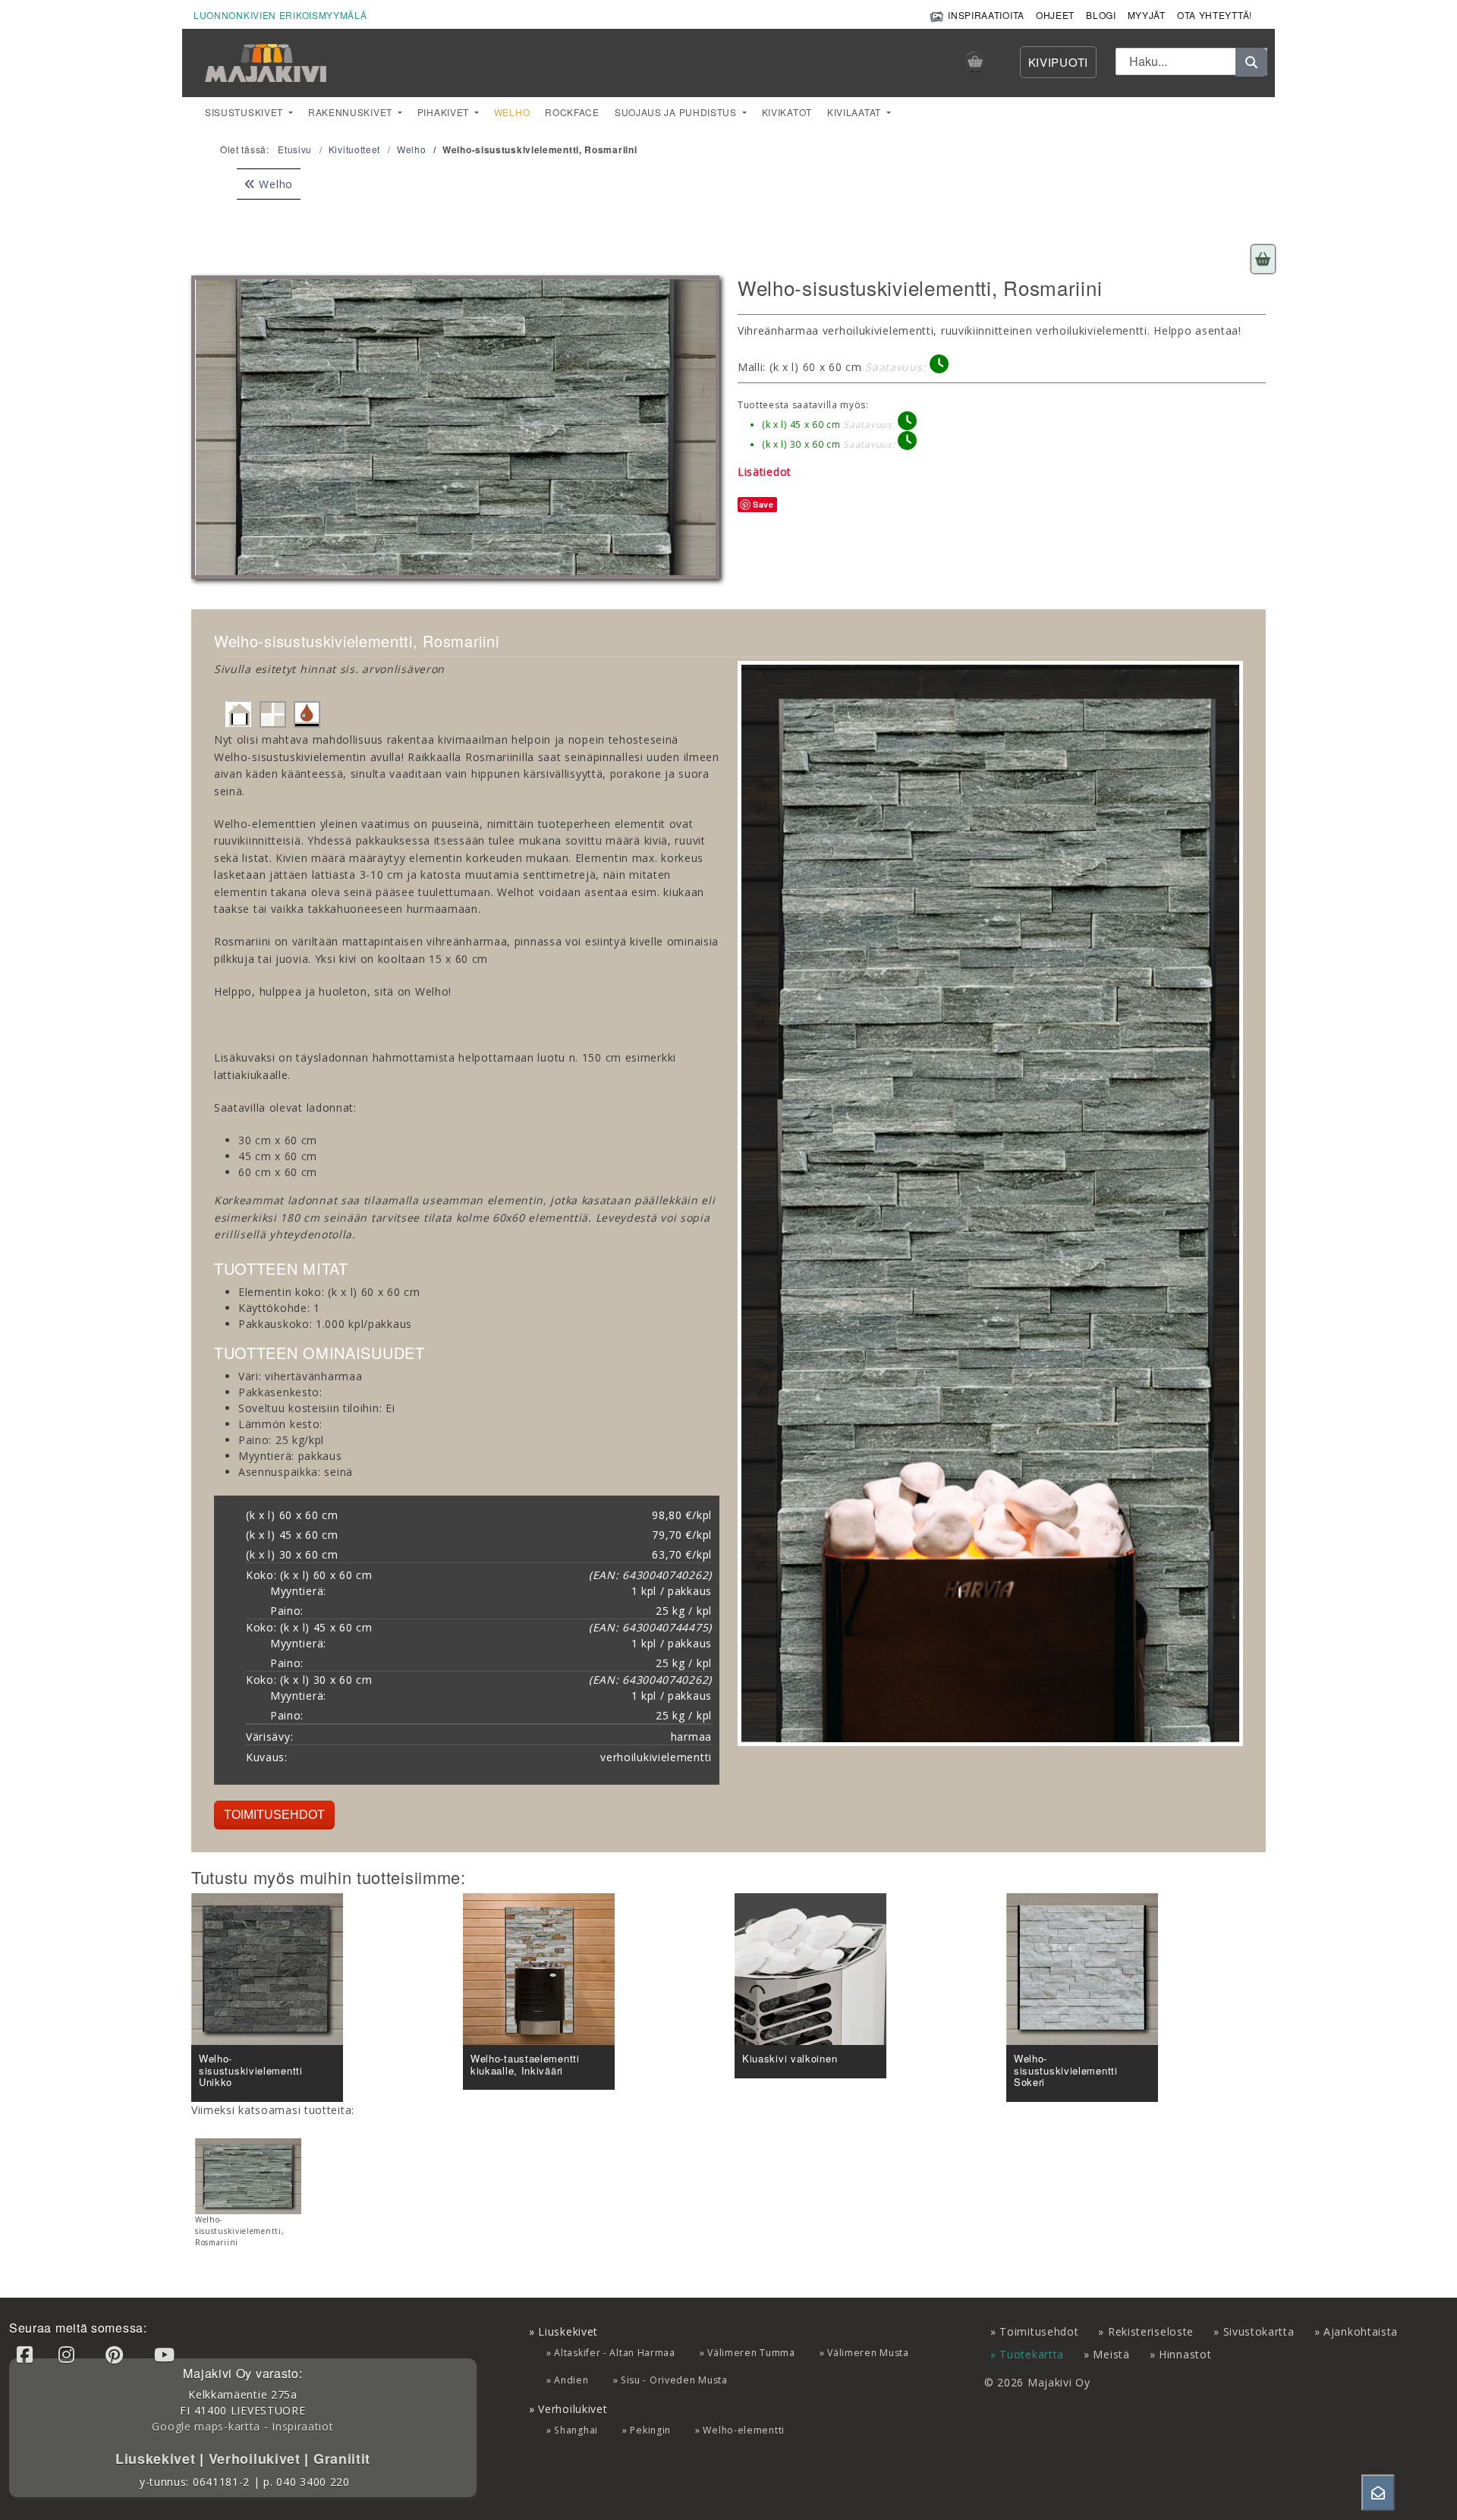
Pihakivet (445, 112)
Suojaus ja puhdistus (677, 112)
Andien (571, 2380)
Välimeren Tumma (751, 2353)
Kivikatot (787, 112)
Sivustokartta (1259, 2331)
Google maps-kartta (206, 2426)
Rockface (572, 112)
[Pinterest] (117, 2354)
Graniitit (340, 2459)
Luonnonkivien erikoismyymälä (280, 15)
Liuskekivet (157, 2459)
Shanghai (576, 2430)
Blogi (1101, 15)
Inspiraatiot (302, 2426)
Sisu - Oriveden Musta (674, 2380)
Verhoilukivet (257, 2459)
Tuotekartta (1032, 2354)
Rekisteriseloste (1151, 2331)
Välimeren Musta (868, 2353)
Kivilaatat (856, 112)
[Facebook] (27, 2354)
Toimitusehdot (274, 1815)
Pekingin (650, 2430)
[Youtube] (167, 2354)
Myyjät (1147, 15)
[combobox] (1191, 61)
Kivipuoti (1058, 62)
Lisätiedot (765, 472)
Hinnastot (1185, 2354)
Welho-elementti (744, 2430)
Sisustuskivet (245, 112)
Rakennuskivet (352, 112)
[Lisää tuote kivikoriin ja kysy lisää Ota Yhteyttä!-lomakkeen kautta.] (1263, 259)
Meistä (1111, 2354)
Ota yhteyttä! (1215, 15)
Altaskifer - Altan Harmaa (615, 2353)
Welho (512, 112)
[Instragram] (69, 2354)
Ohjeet (1055, 15)
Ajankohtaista (1361, 2331)
